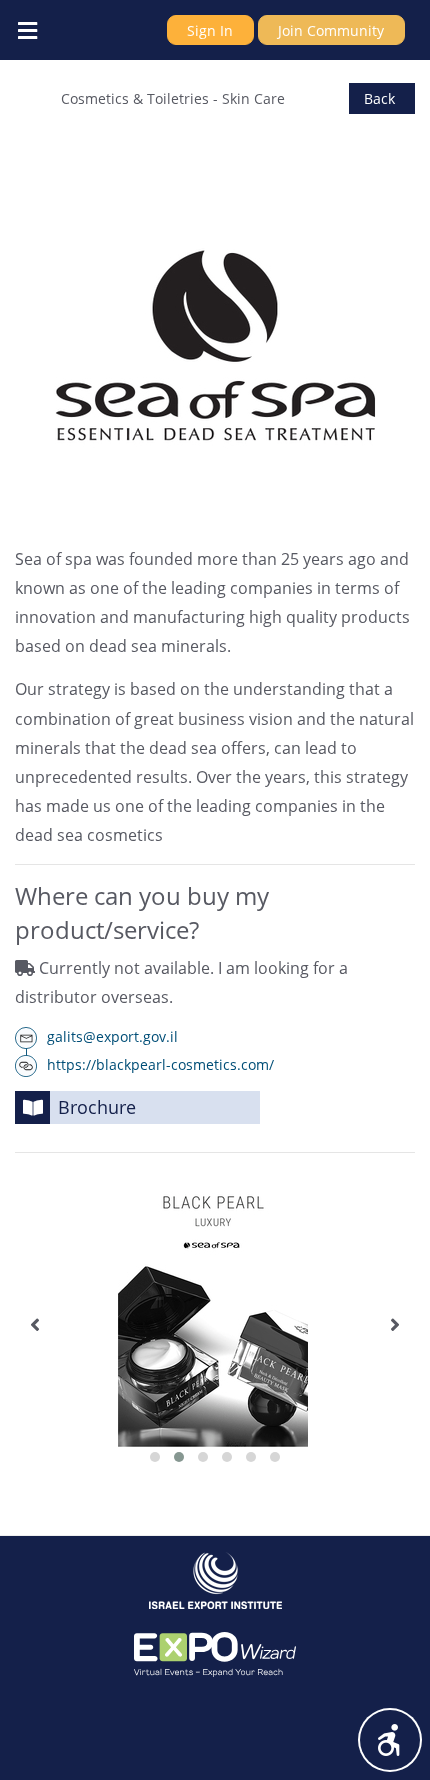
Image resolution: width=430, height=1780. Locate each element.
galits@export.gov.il (112, 1036)
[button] (155, 1457)
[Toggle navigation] (27, 30)
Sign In (210, 30)
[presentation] (35, 1325)
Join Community (331, 30)
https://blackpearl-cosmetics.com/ (160, 1064)
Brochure (97, 1107)
